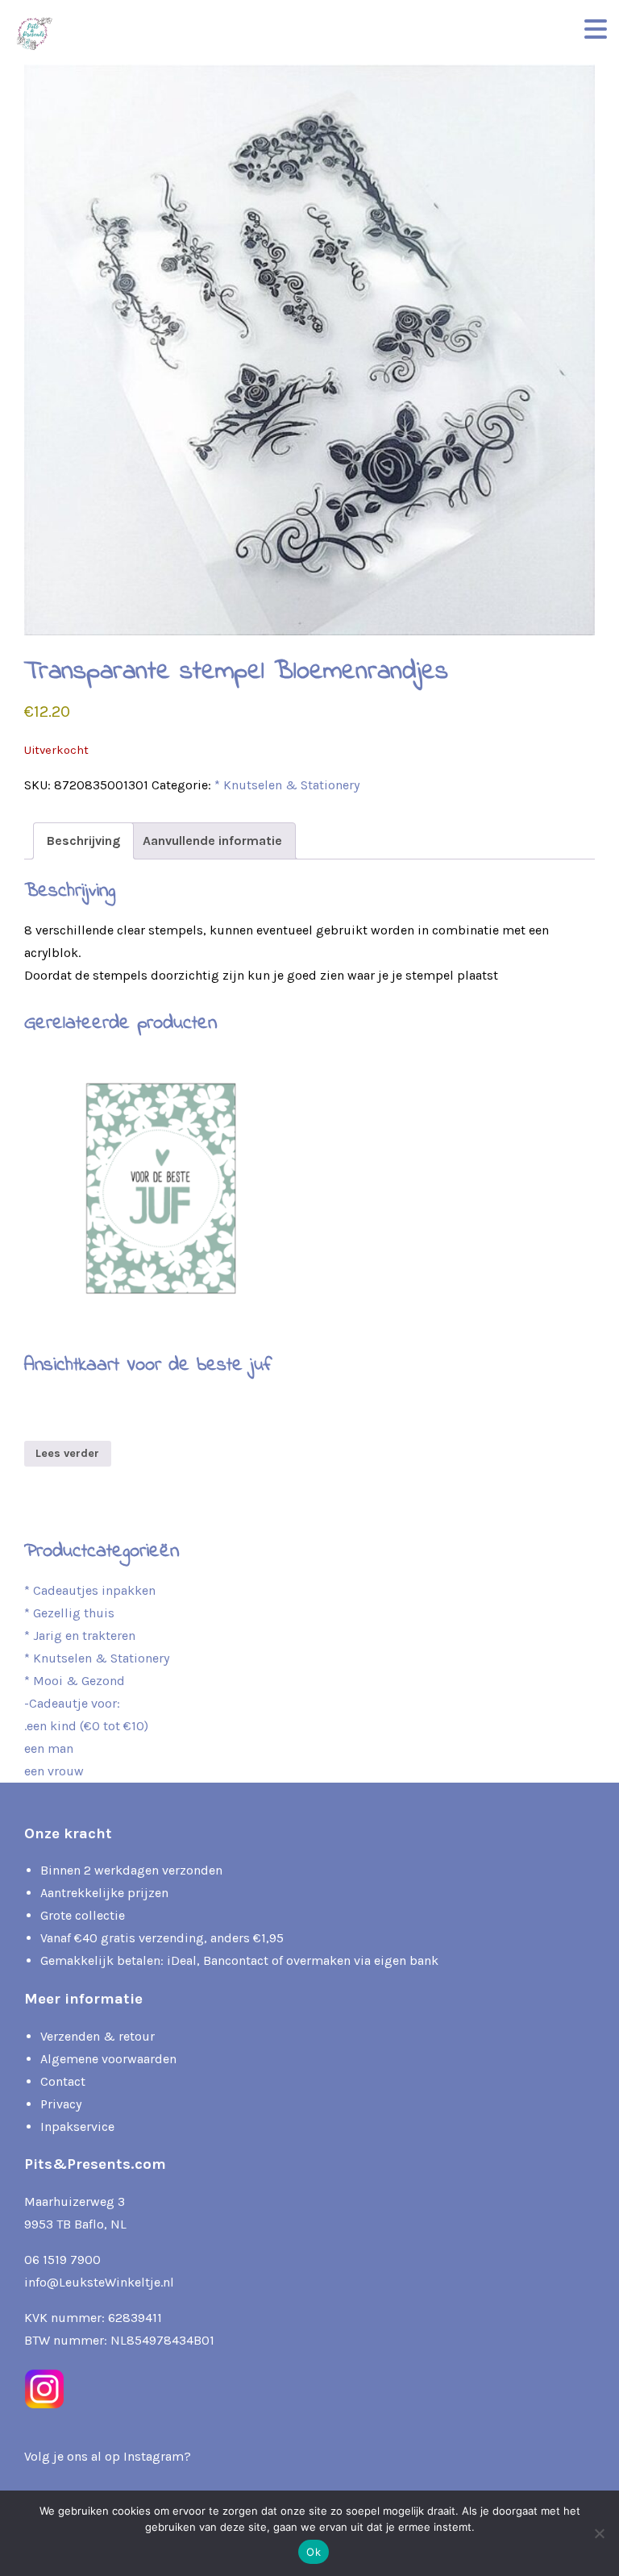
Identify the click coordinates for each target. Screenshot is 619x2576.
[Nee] (599, 2533)
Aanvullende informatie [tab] (212, 841)
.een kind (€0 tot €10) (86, 1726)
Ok (314, 2552)
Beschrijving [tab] (83, 841)
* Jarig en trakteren (80, 1635)
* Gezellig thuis (69, 1613)
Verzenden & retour (98, 2036)
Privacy (61, 2104)
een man (49, 1748)
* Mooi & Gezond (75, 1681)
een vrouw (54, 1771)
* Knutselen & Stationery (287, 785)
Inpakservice (77, 2127)
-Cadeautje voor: (72, 1703)
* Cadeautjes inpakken (90, 1590)
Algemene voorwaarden (108, 2059)
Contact (63, 2081)
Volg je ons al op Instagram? (108, 2456)
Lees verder (67, 1453)
